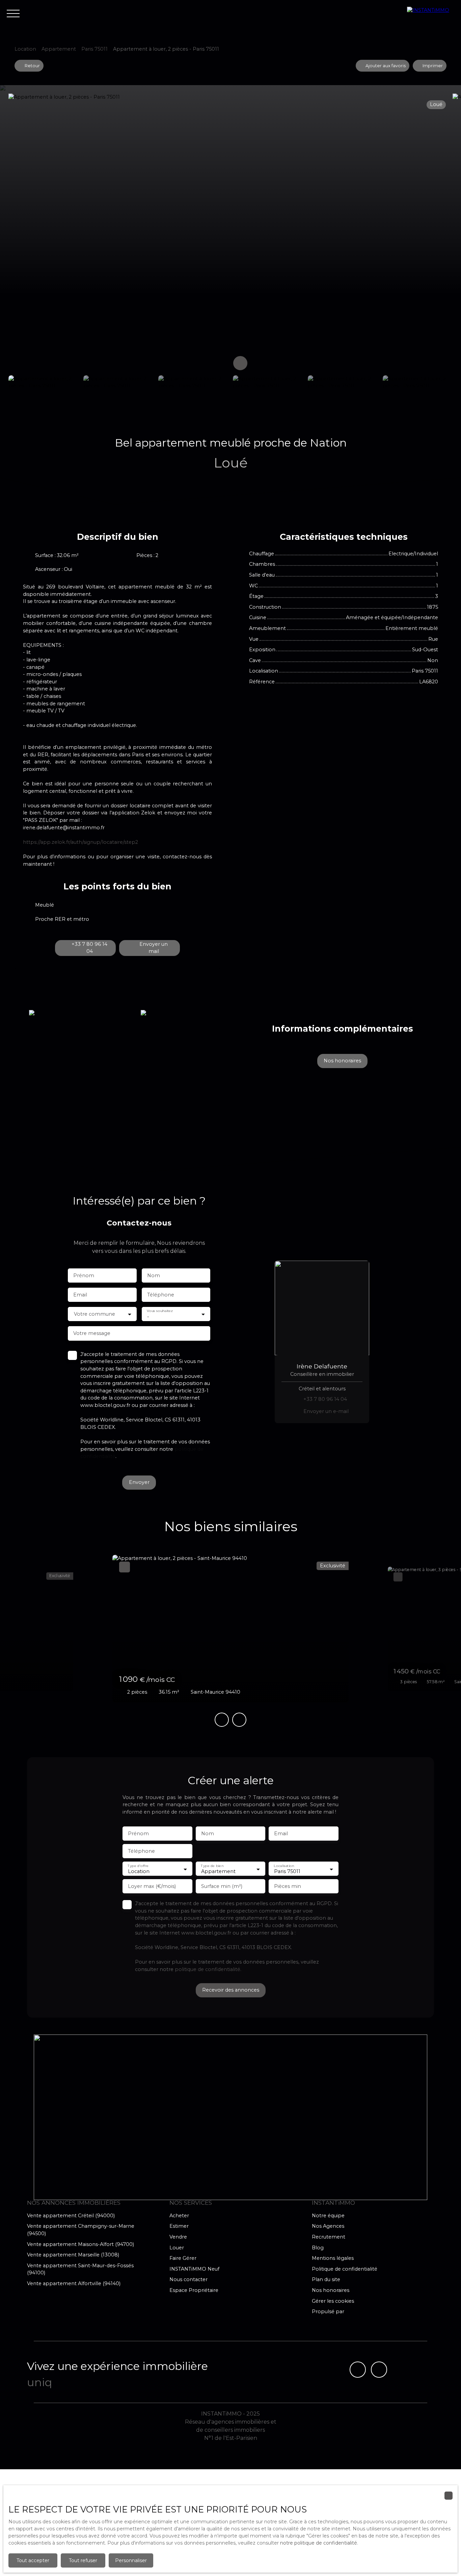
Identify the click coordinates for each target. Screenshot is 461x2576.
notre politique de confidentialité (319, 2543)
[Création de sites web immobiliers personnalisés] (362, 2312)
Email (80, 1295)
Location (25, 49)
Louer (177, 2248)
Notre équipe (328, 2216)
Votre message (92, 1333)
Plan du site (326, 2279)
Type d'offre (138, 1866)
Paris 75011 (94, 49)
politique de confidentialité (208, 1969)
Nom (154, 1276)
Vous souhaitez (160, 1311)
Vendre (178, 2237)
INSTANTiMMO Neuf (194, 2269)
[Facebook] (358, 2370)
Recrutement (329, 2237)
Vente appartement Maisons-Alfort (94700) (80, 2244)
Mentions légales (333, 2258)
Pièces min (288, 1886)
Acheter (179, 2216)
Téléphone (161, 1295)
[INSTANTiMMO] (431, 14)
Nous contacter (188, 2279)
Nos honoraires (331, 2290)
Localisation (284, 1866)
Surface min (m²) (222, 1886)
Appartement (59, 49)
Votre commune (94, 1314)
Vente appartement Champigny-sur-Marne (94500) (81, 2230)
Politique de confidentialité (345, 2269)
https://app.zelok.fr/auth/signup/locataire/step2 (80, 842)
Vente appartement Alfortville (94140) (74, 2283)
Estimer (179, 2226)
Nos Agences (328, 2226)
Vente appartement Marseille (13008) (73, 2255)
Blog (318, 2248)
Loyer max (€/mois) (152, 1886)
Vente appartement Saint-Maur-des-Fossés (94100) (80, 2269)
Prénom (84, 1276)
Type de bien (212, 1866)
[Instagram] (379, 2370)
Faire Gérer (183, 2258)
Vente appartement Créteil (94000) (71, 2216)
